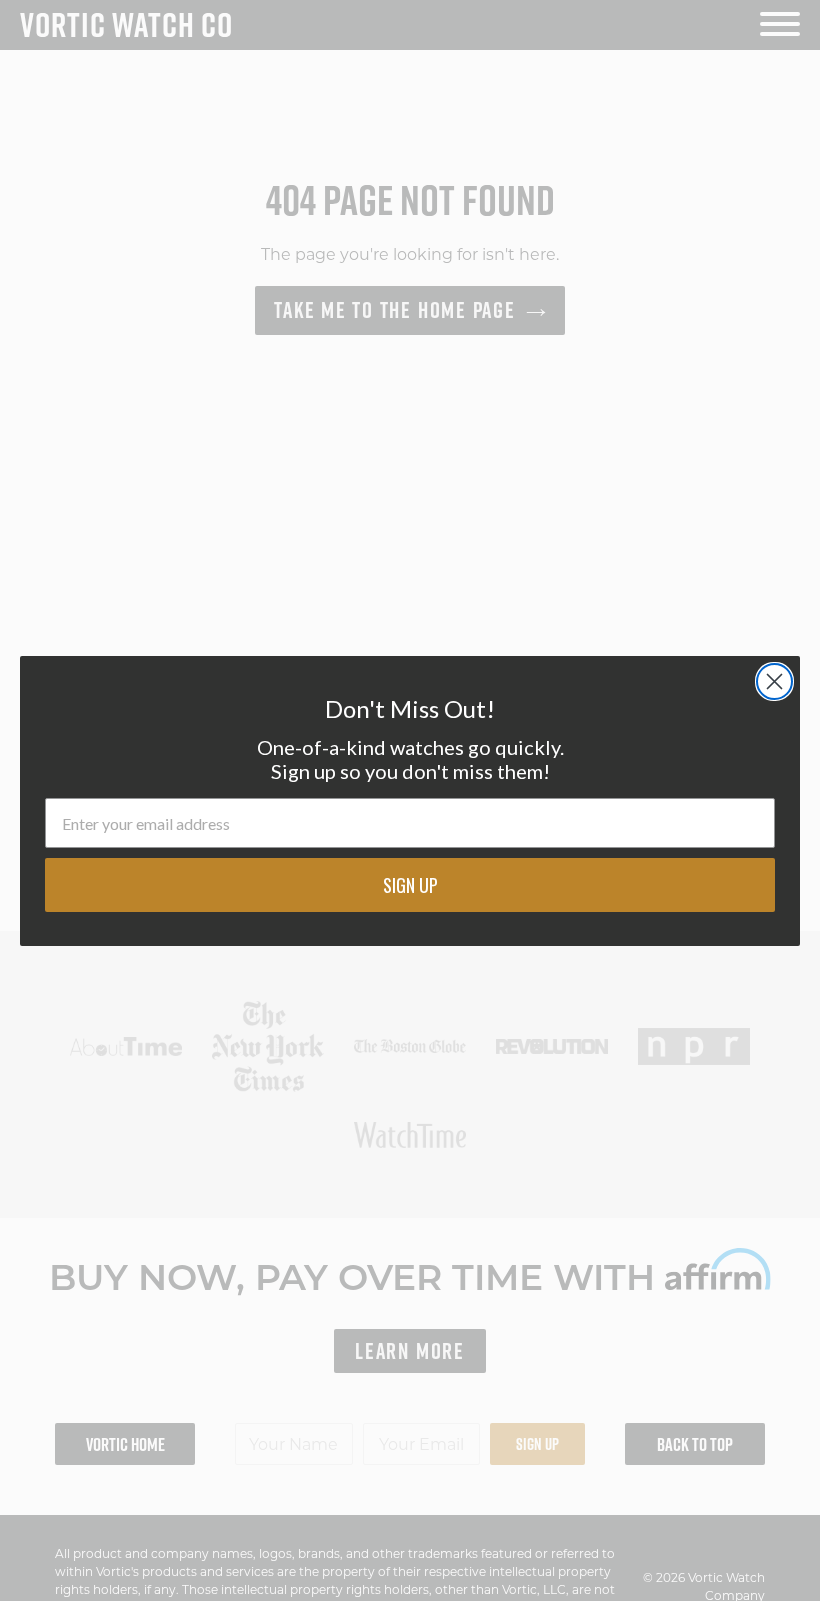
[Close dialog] (774, 681)
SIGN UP (410, 885)
